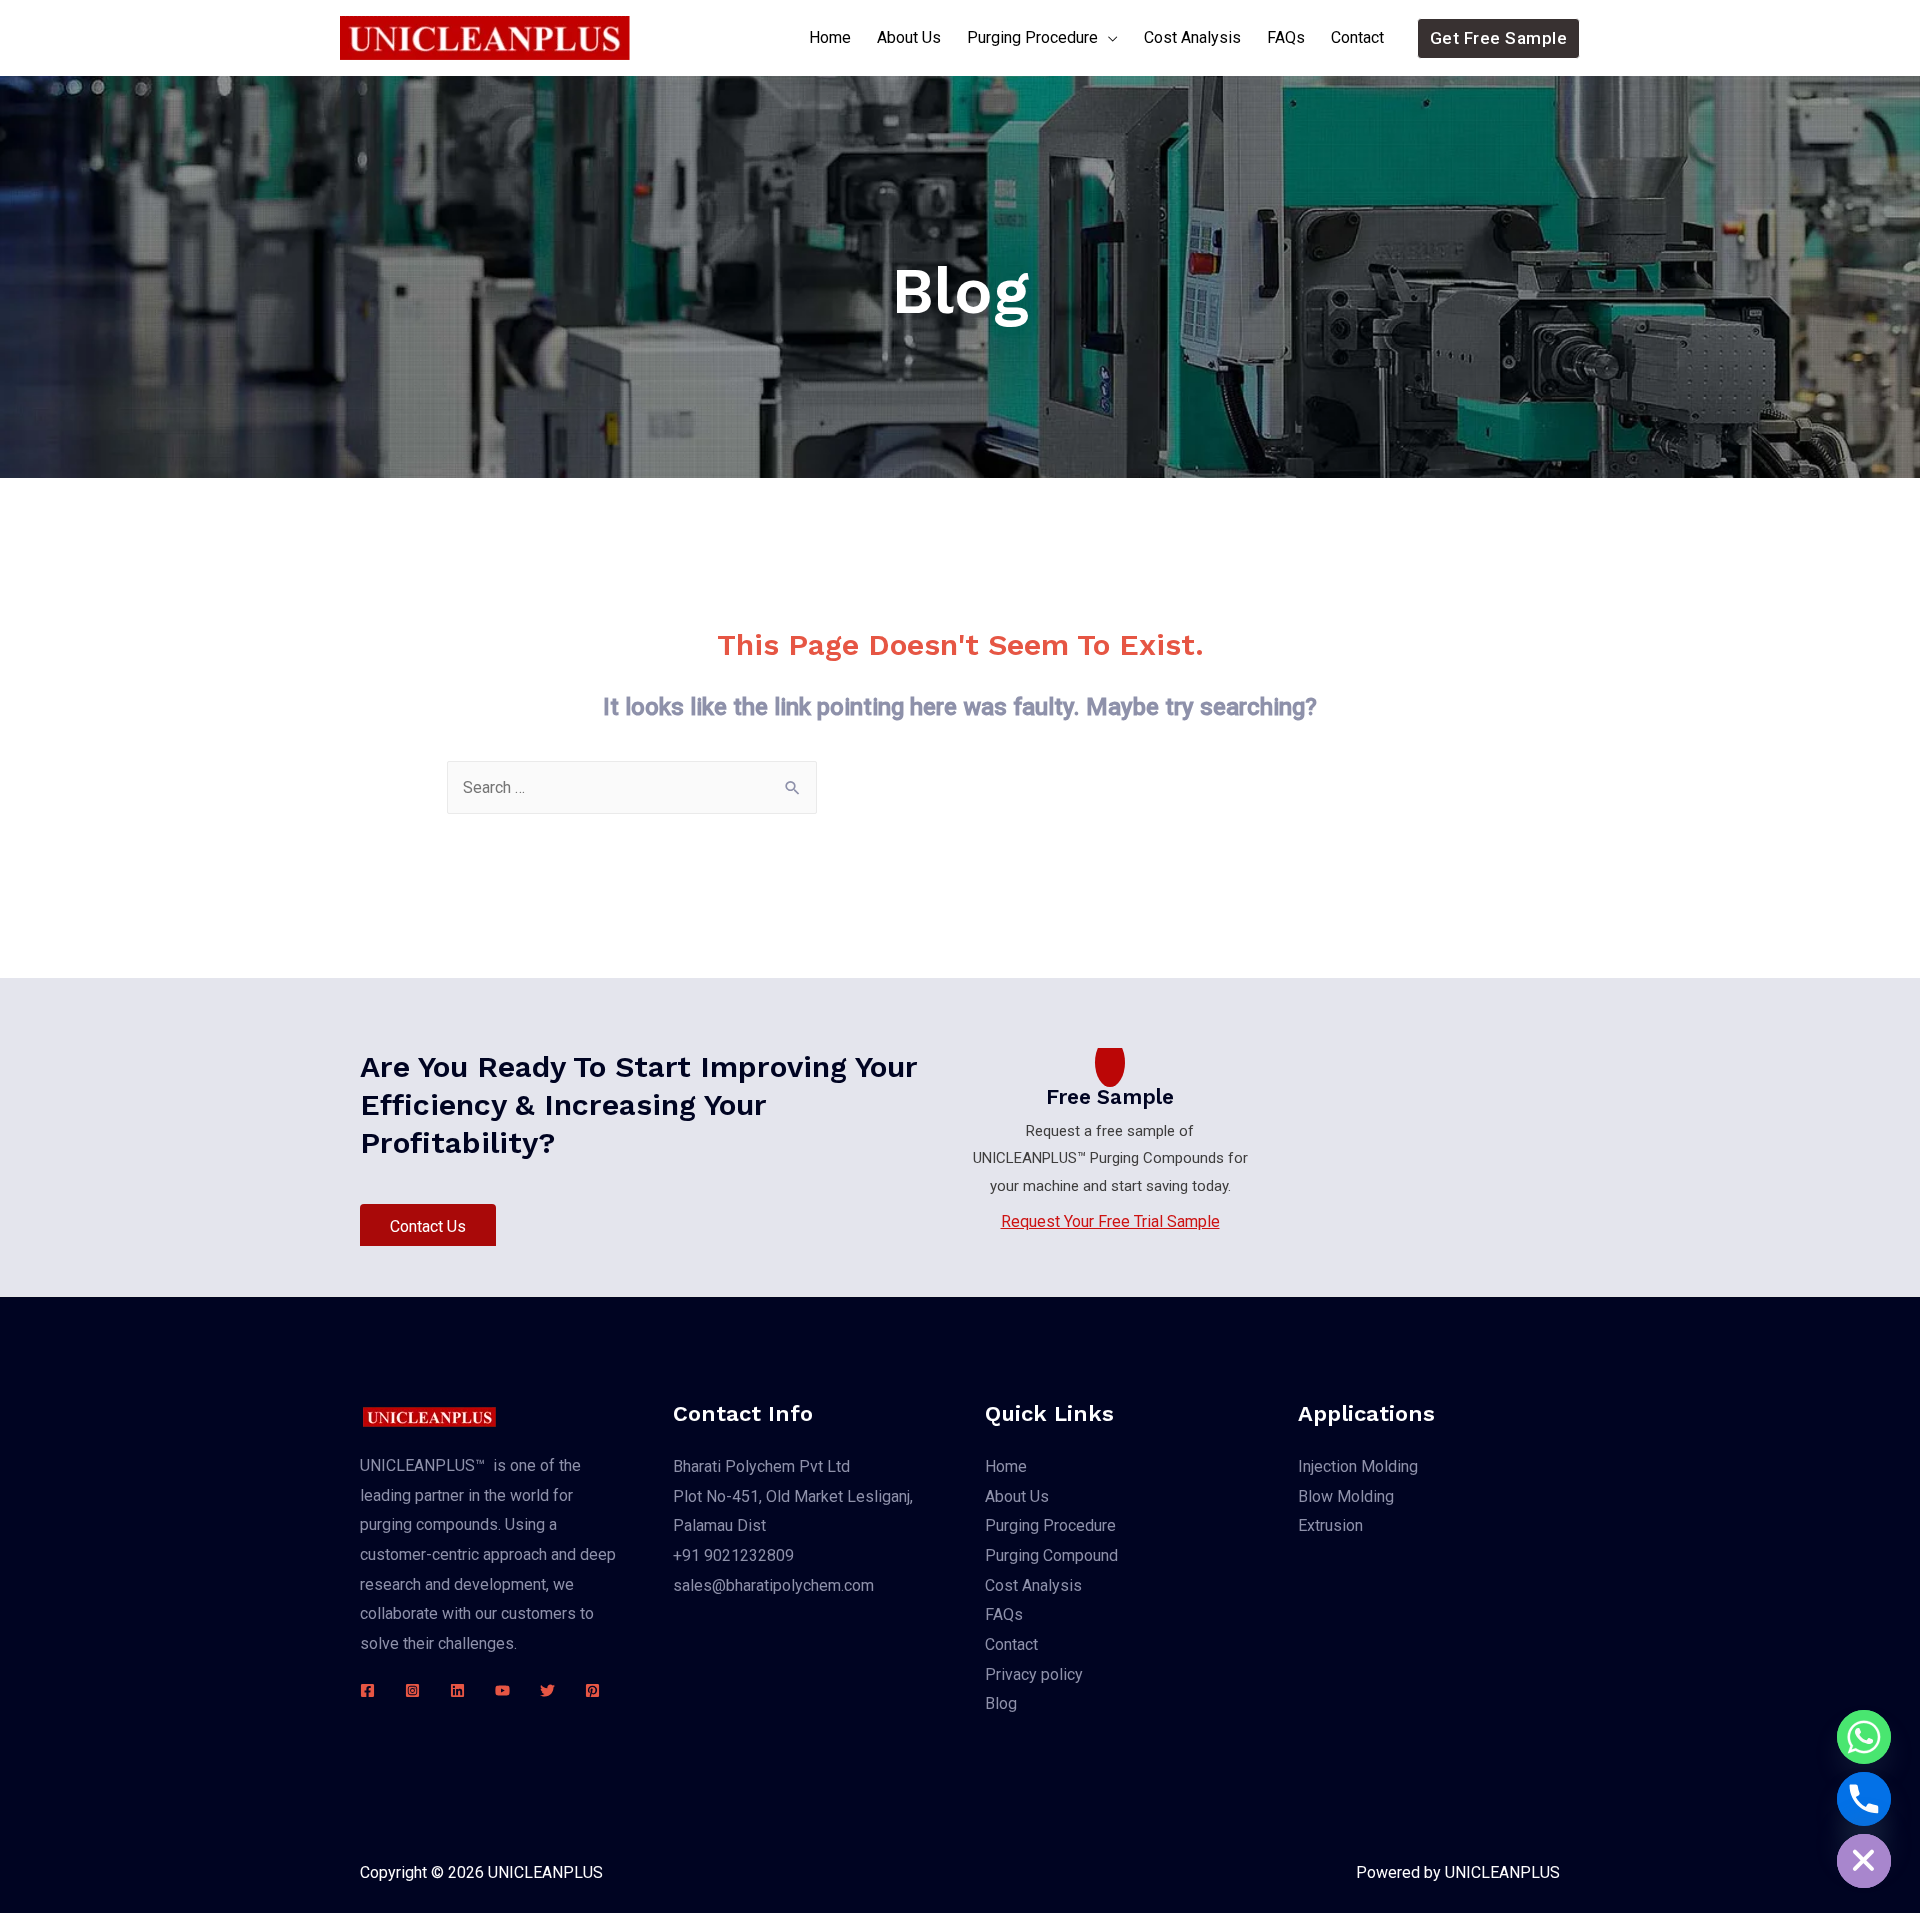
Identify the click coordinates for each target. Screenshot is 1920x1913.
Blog (1001, 1703)
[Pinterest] (592, 1690)
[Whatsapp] (1864, 1737)
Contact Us (428, 1226)
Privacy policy (1034, 1674)
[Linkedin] (457, 1690)
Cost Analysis (1192, 37)
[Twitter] (547, 1690)
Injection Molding (1358, 1466)
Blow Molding (1346, 1496)
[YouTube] (502, 1690)
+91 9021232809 (733, 1555)
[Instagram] (412, 1690)
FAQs (1286, 37)
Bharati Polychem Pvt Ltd (761, 1466)
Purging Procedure (1032, 37)
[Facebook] (367, 1690)
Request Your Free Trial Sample (1110, 1221)
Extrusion (1330, 1525)
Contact (1357, 37)
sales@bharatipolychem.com (773, 1585)
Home (830, 37)
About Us (909, 37)
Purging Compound (1051, 1555)
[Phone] (1864, 1799)
